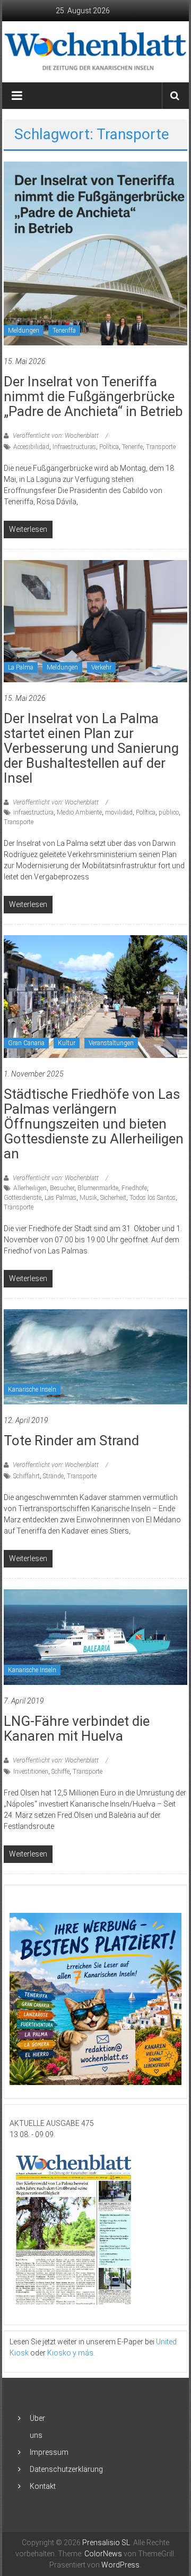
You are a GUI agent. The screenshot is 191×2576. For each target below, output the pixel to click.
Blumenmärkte (98, 1188)
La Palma (21, 667)
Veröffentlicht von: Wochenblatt (56, 436)
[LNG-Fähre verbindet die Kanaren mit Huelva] (95, 1637)
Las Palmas (60, 1198)
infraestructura (33, 812)
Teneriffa (64, 331)
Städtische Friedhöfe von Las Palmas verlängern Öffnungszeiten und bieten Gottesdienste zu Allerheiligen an (94, 1124)
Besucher (62, 1188)
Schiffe (60, 1772)
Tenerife (132, 447)
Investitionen (31, 1772)
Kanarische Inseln (32, 1389)
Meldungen (24, 331)
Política (109, 447)
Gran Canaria (26, 1043)
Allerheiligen (30, 1188)
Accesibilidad (31, 447)
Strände (53, 1476)
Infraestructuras (74, 447)
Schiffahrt (27, 1476)
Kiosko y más (70, 2353)
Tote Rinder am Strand (71, 1440)
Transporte (161, 447)
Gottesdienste (23, 1198)
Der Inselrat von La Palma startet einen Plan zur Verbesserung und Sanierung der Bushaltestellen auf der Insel (91, 748)
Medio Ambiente (79, 812)
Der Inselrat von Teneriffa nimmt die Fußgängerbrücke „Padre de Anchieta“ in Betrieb (93, 396)
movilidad (119, 812)
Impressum (49, 2452)
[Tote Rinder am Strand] (95, 1356)
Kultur (67, 1043)
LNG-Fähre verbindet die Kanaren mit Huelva (77, 1728)
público (169, 812)
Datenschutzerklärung (66, 2469)
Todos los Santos (153, 1198)
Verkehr (101, 667)
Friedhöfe (134, 1188)
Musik (88, 1198)
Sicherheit (113, 1198)
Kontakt (43, 2486)
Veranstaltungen (111, 1043)
